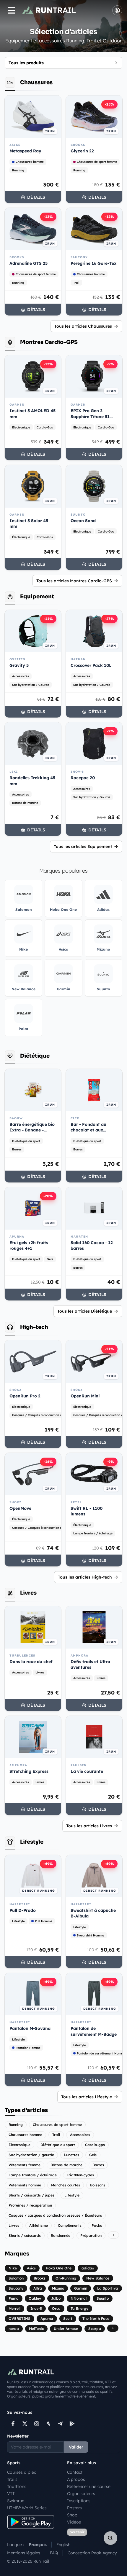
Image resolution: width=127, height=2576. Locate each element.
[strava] (48, 2424)
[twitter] (25, 2424)
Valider (76, 2447)
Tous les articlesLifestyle (87, 2097)
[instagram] (37, 2424)
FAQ (54, 2553)
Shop (72, 2515)
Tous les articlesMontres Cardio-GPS (74, 581)
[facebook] (13, 2424)
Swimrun (16, 2501)
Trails (12, 2479)
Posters (74, 2508)
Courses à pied (22, 2472)
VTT (11, 2494)
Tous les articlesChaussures (83, 326)
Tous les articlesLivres (89, 1826)
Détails (36, 197)
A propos (76, 2479)
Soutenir (77, 2532)
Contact (75, 2472)
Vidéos (74, 2522)
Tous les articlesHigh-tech (85, 1577)
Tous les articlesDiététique (85, 1311)
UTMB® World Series (27, 2508)
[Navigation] (12, 10)
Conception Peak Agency (92, 2553)
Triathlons (17, 2486)
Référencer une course (89, 2486)
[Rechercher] (110, 2538)
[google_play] (72, 2424)
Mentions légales (24, 2553)
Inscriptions (79, 2501)
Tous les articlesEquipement (83, 847)
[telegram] (60, 2424)
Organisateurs (81, 2494)
